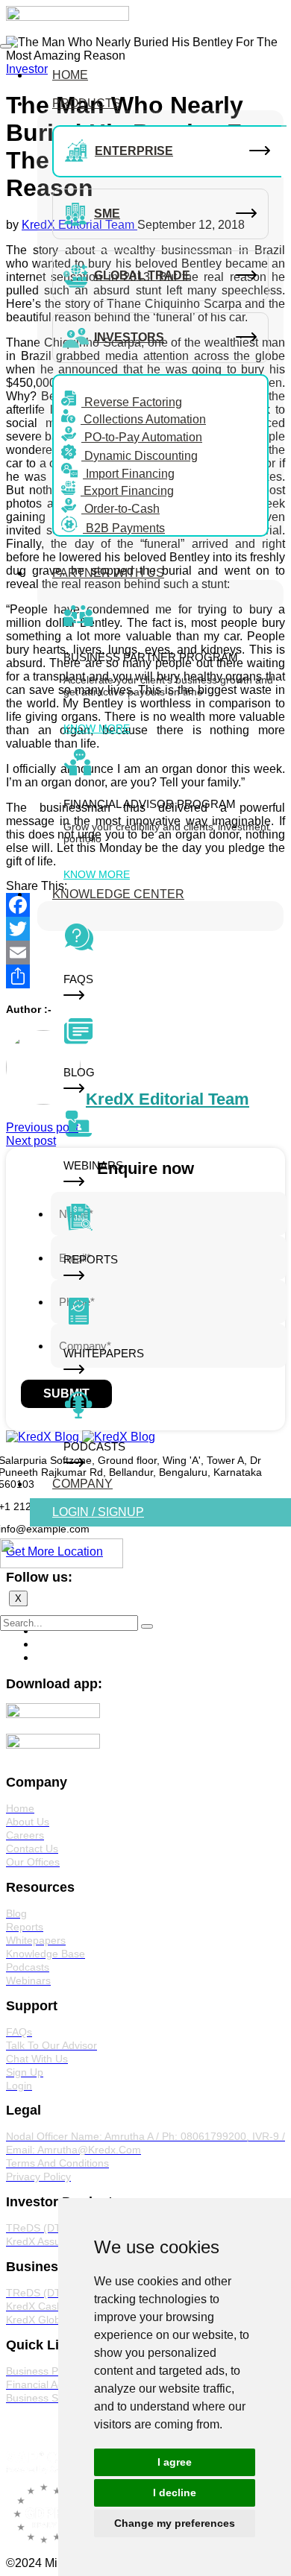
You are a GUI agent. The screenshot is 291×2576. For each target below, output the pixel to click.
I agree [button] (175, 2462)
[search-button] (147, 1626)
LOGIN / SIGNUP (98, 1512)
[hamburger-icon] (6, 46)
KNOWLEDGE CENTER (118, 894)
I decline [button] (175, 2493)
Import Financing (129, 474)
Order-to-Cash (121, 509)
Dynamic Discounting (140, 456)
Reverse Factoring (132, 402)
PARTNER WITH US (108, 573)
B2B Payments (124, 528)
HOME (70, 75)
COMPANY (82, 1484)
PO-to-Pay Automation (142, 437)
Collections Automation (143, 419)
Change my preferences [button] (175, 2523)
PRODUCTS (87, 103)
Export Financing (127, 491)
